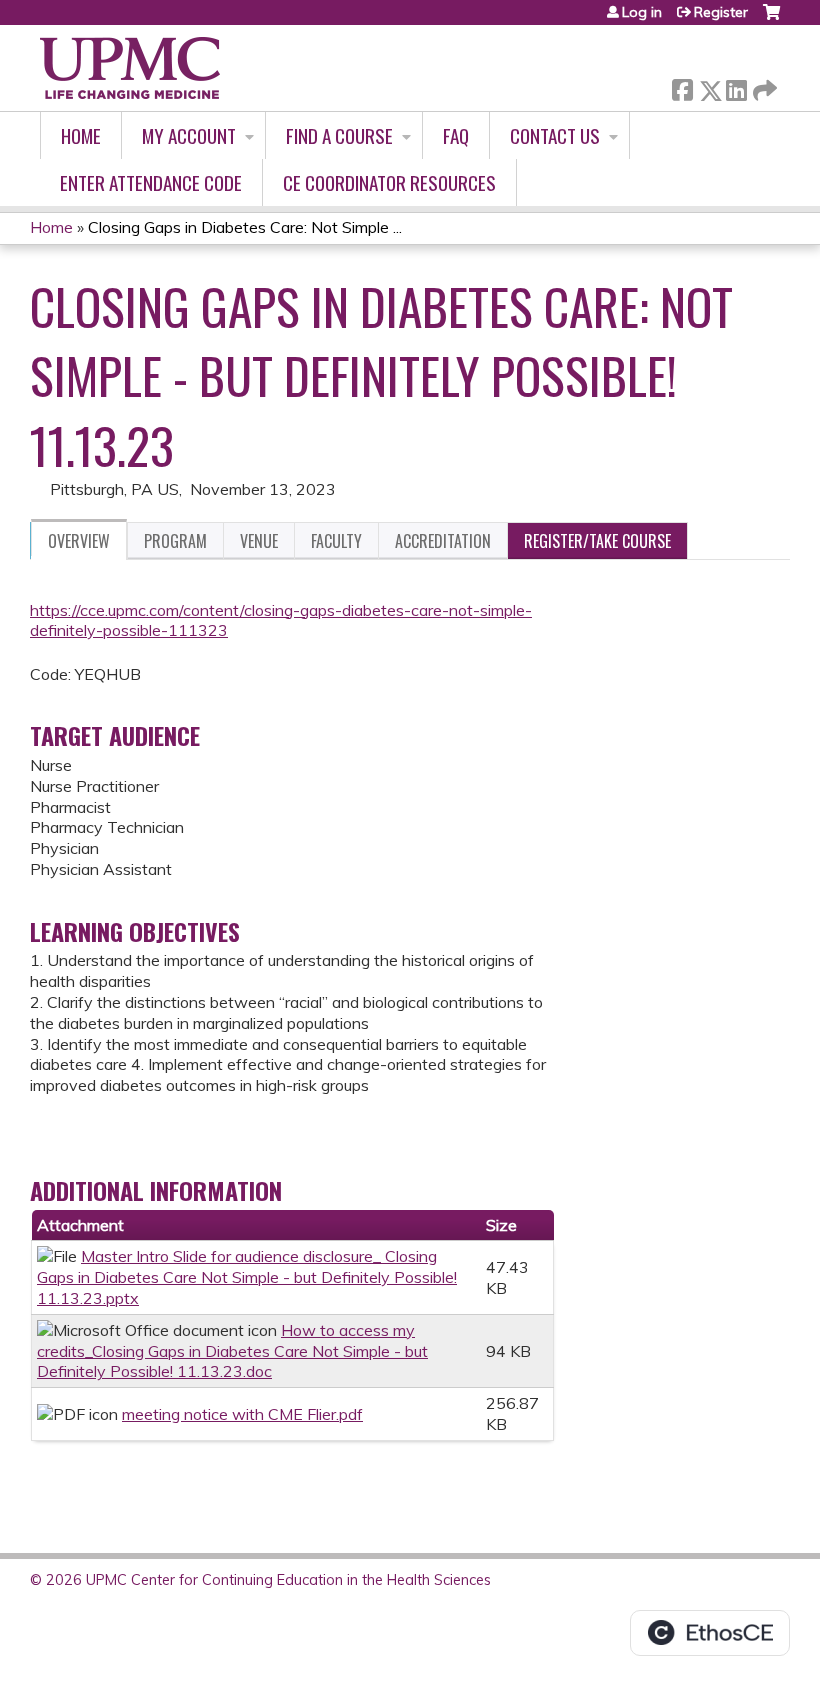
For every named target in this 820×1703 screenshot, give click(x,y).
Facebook (682, 86)
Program (175, 541)
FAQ (456, 135)
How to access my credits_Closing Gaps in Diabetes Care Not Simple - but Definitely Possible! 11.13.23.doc (232, 1351)
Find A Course (339, 135)
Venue (259, 541)
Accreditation (443, 541)
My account (189, 135)
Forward (763, 85)
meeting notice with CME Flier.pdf (242, 1414)
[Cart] (771, 19)
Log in (642, 12)
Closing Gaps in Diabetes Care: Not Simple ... (245, 227)
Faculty (336, 541)
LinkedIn (736, 86)
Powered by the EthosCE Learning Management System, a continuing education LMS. (710, 1633)
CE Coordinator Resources (389, 182)
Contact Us (555, 135)
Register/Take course (597, 541)
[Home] (130, 68)
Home (81, 135)
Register (721, 12)
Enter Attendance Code (151, 182)
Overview (79, 541)
